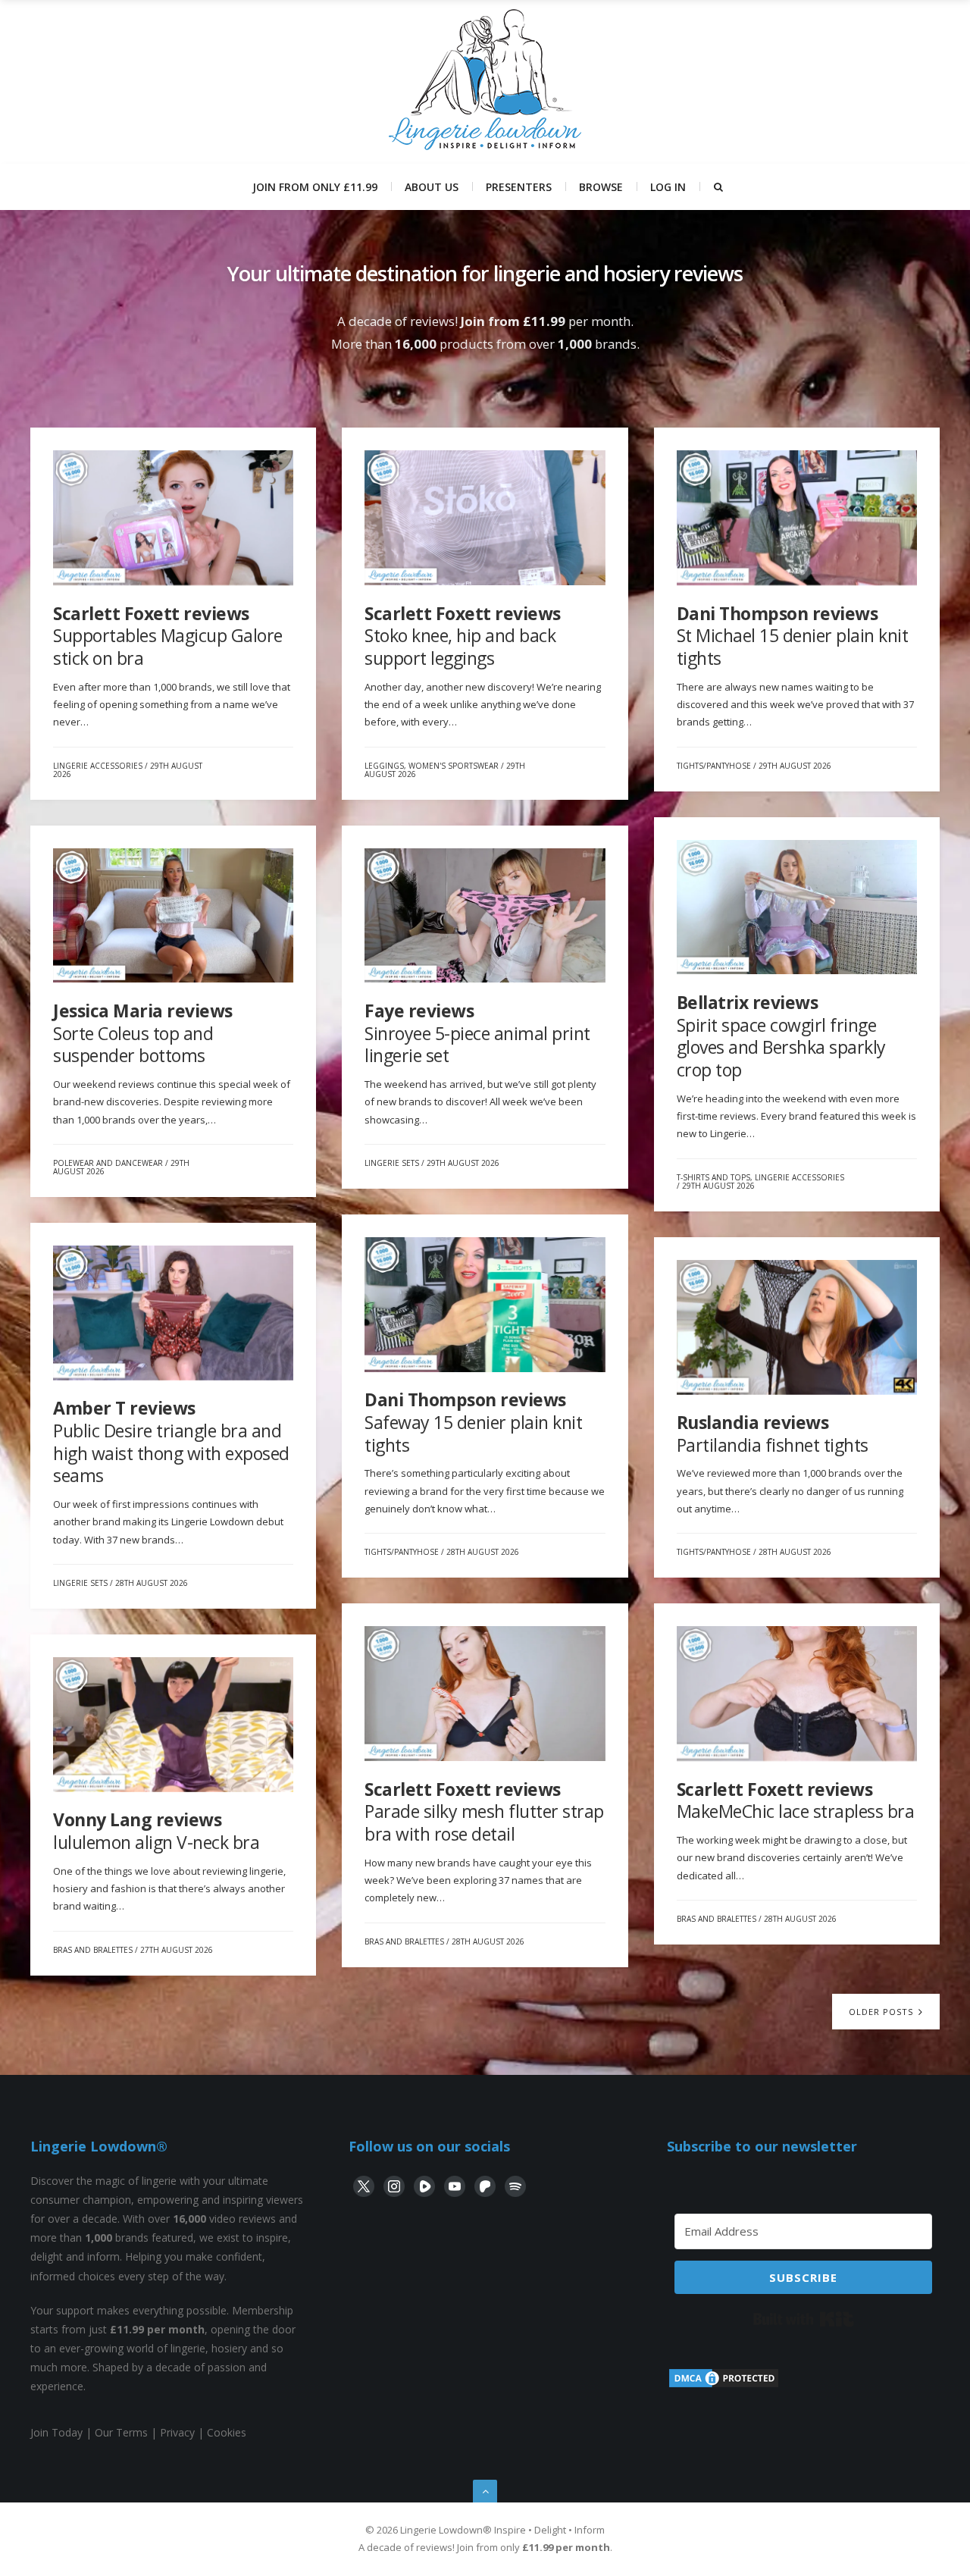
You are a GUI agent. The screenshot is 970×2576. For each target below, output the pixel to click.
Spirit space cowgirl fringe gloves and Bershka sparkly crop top (781, 1036)
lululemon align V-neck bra (156, 1831)
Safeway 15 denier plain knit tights (473, 1422)
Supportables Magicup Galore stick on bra (168, 636)
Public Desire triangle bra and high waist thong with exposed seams (171, 1442)
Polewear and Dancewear (108, 1163)
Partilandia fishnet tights (773, 1434)
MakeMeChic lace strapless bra (796, 1800)
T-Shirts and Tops (713, 1177)
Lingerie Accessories (98, 766)
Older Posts (882, 2012)
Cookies (227, 2432)
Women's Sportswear (454, 766)
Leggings (384, 766)
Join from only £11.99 (315, 187)
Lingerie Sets (392, 1163)
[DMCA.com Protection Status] (724, 2385)
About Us (432, 187)
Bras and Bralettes (404, 1941)
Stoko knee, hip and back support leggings (463, 636)
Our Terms (121, 2432)
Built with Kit (804, 2319)
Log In (668, 187)
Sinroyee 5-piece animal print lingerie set (477, 1033)
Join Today (56, 2432)
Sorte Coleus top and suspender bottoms (143, 1033)
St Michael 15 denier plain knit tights (793, 636)
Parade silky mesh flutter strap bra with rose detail (484, 1811)
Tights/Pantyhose (714, 766)
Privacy (177, 2432)
